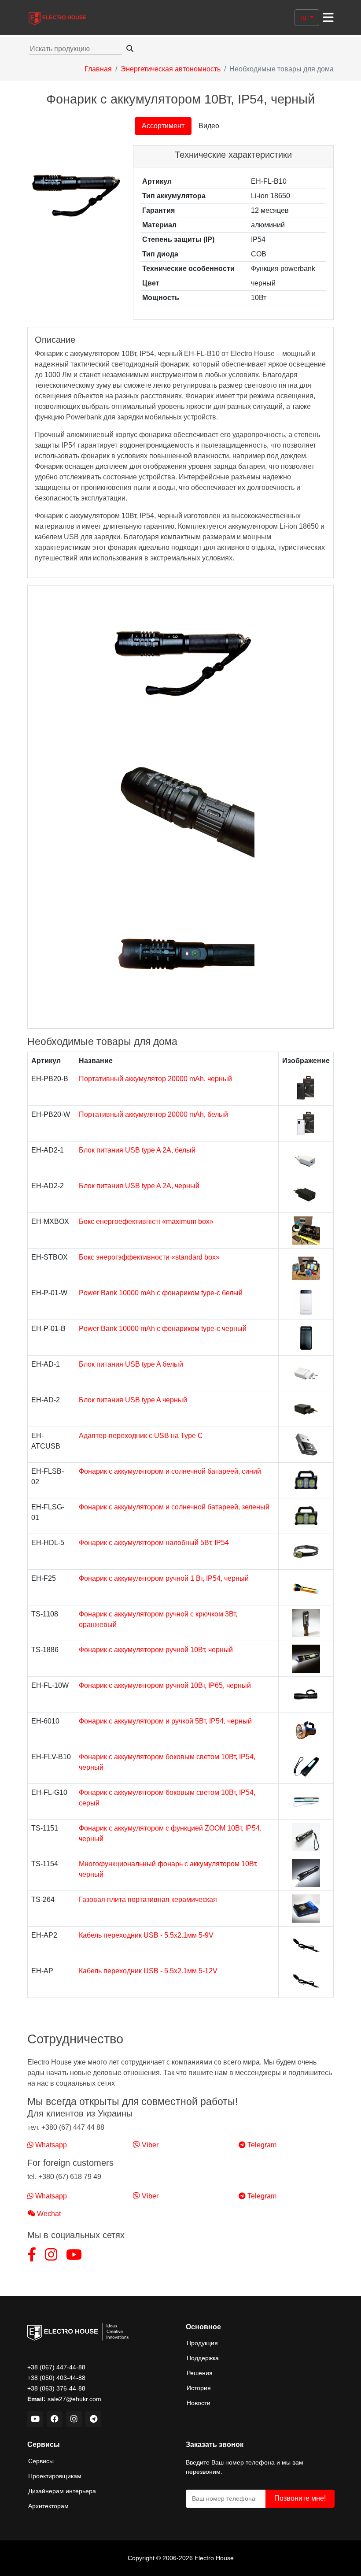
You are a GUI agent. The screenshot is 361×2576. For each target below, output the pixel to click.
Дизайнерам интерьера (62, 2491)
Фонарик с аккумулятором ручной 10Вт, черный (156, 1650)
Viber (149, 2145)
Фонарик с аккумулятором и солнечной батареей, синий (170, 1471)
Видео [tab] (209, 126)
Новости (199, 2403)
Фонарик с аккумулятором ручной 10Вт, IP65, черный (165, 1685)
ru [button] (304, 17)
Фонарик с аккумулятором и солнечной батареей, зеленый (174, 1507)
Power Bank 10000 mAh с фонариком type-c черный (163, 1329)
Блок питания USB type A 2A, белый (137, 1150)
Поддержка (203, 2358)
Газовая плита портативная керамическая (148, 1900)
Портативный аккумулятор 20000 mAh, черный (155, 1079)
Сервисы (41, 2461)
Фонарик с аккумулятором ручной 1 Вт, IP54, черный (164, 1578)
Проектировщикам (55, 2476)
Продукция (202, 2343)
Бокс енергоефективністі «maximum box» (146, 1221)
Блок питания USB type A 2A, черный (139, 1186)
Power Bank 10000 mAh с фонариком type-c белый (161, 1293)
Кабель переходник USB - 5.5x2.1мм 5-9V (146, 1935)
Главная (98, 69)
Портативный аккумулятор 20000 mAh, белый (153, 1114)
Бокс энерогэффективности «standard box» (149, 1257)
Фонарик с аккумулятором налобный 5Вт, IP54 (154, 1543)
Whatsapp (50, 2145)
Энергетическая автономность (171, 69)
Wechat (48, 2214)
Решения (200, 2373)
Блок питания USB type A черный (133, 1400)
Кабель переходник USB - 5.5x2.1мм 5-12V (148, 1971)
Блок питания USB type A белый (131, 1364)
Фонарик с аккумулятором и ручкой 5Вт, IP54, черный (165, 1721)
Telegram (261, 2145)
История (199, 2388)
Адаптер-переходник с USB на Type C (141, 1436)
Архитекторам (48, 2506)
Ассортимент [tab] (163, 126)
